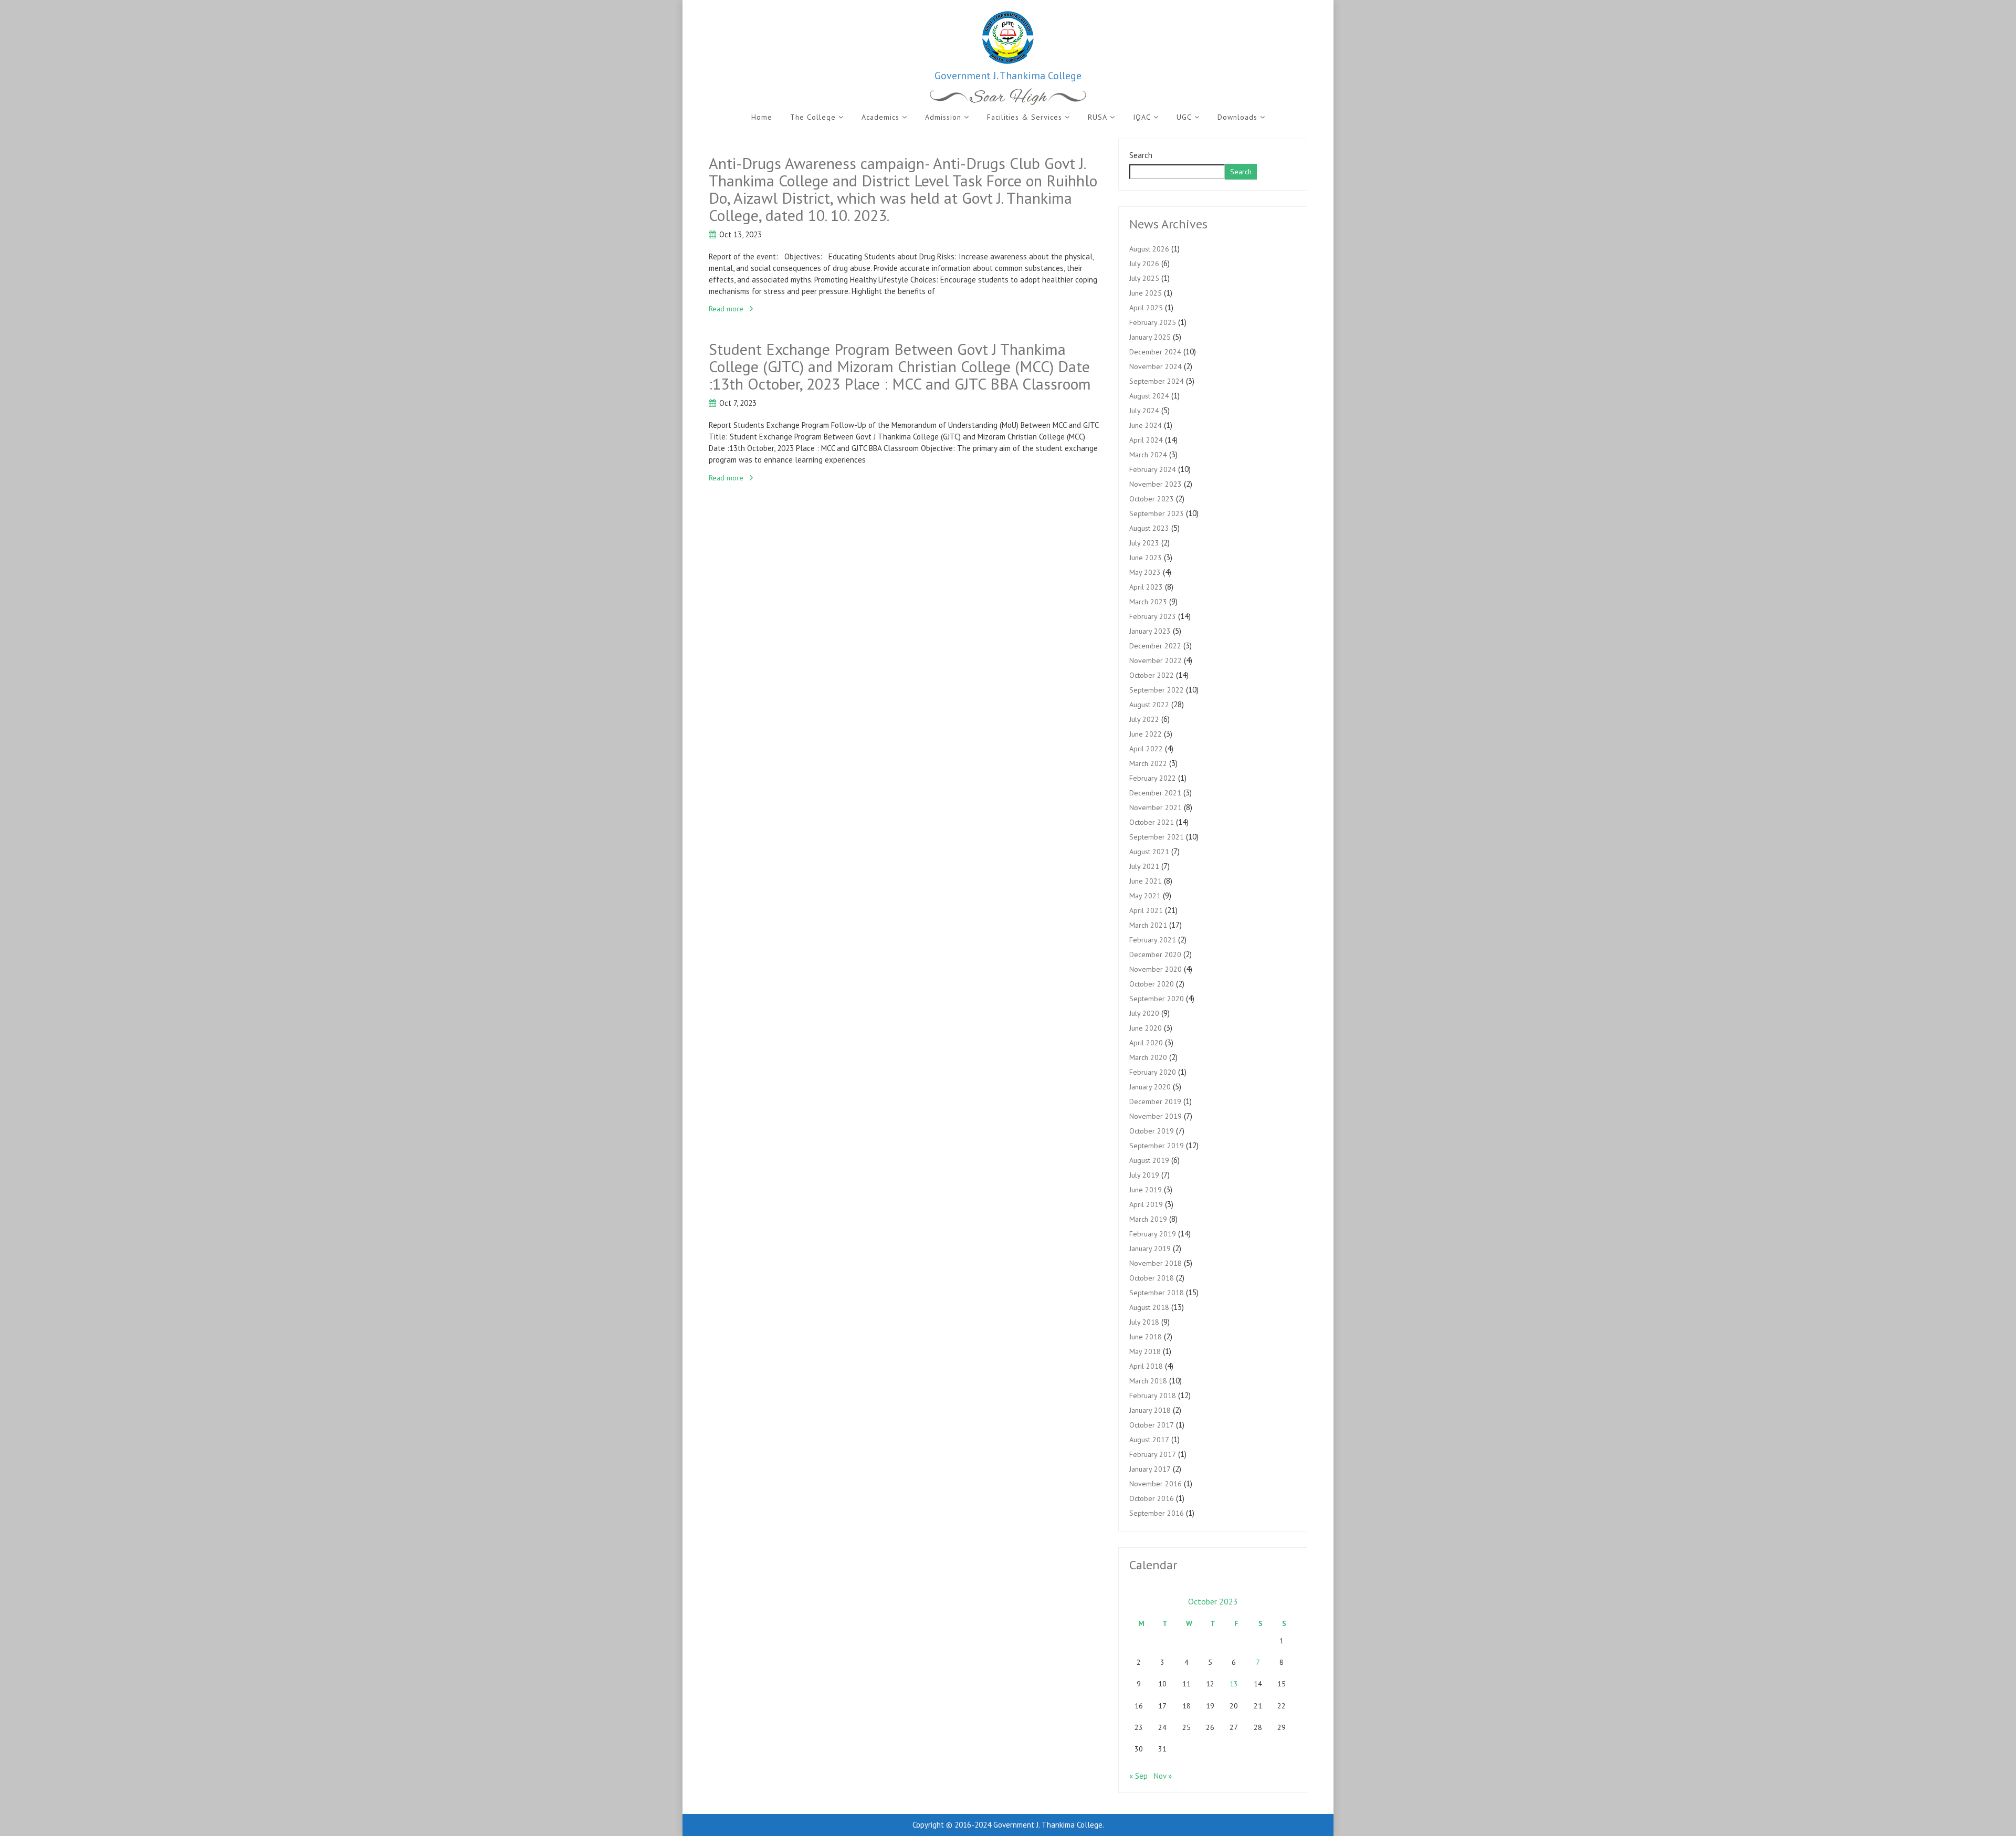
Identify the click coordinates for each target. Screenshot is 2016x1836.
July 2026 (1144, 264)
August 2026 (1149, 249)
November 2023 (1156, 484)
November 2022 (1156, 660)
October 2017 (1152, 1425)
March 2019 (1148, 1219)
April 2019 (1146, 1204)
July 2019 (1144, 1175)
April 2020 (1146, 1043)
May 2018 (1145, 1351)
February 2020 (1153, 1072)
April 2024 (1146, 440)
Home (762, 117)
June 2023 (1146, 558)
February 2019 (1153, 1234)
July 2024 (1144, 411)
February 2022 (1153, 778)
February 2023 (1153, 616)
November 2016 (1156, 1484)
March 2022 (1148, 763)
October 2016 (1152, 1498)
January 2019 (1150, 1249)
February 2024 (1153, 469)
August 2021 (1149, 852)
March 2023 (1148, 602)
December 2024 (1155, 352)
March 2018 (1148, 1381)
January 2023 (1150, 631)
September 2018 (1157, 1293)
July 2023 (1144, 543)
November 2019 (1156, 1116)
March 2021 (1148, 925)
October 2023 (1152, 499)
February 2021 (1153, 940)
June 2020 (1146, 1028)
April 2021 (1146, 910)
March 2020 (1148, 1057)
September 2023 (1157, 513)
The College (813, 117)
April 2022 (1146, 749)
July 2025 (1144, 278)
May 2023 (1145, 572)
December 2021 (1155, 793)
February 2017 (1153, 1454)
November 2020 (1156, 969)
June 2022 (1146, 734)
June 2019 (1146, 1190)
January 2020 (1150, 1087)
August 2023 (1149, 528)
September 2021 (1157, 837)
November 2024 (1156, 366)
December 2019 (1155, 1101)
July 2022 (1144, 719)
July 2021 (1144, 866)
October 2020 (1152, 984)
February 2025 (1153, 322)
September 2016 (1157, 1513)
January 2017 (1150, 1469)
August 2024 (1149, 396)
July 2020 (1144, 1013)
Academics (880, 117)
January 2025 (1150, 337)
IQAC (1142, 117)
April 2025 (1146, 308)
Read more (726, 309)
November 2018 (1156, 1263)
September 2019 (1157, 1146)
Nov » (1163, 1776)
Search (1141, 155)
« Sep (1138, 1776)
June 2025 (1146, 293)
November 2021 (1156, 807)
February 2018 (1153, 1396)
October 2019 (1152, 1131)
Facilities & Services (1025, 117)
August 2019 (1149, 1160)
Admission (943, 117)
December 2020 (1155, 954)
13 (1234, 1684)
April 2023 (1146, 587)
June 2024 (1146, 425)
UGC (1184, 117)
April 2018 (1146, 1366)
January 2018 (1150, 1410)
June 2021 (1146, 881)
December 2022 (1155, 646)
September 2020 (1157, 999)
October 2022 (1152, 675)
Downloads (1237, 117)
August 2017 (1149, 1440)
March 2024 (1148, 455)
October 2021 (1152, 822)
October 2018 (1152, 1278)
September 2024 (1157, 381)
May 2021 (1145, 896)
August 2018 (1149, 1307)
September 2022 (1157, 690)
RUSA (1098, 117)
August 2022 (1149, 705)
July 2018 (1144, 1322)
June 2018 (1146, 1337)
